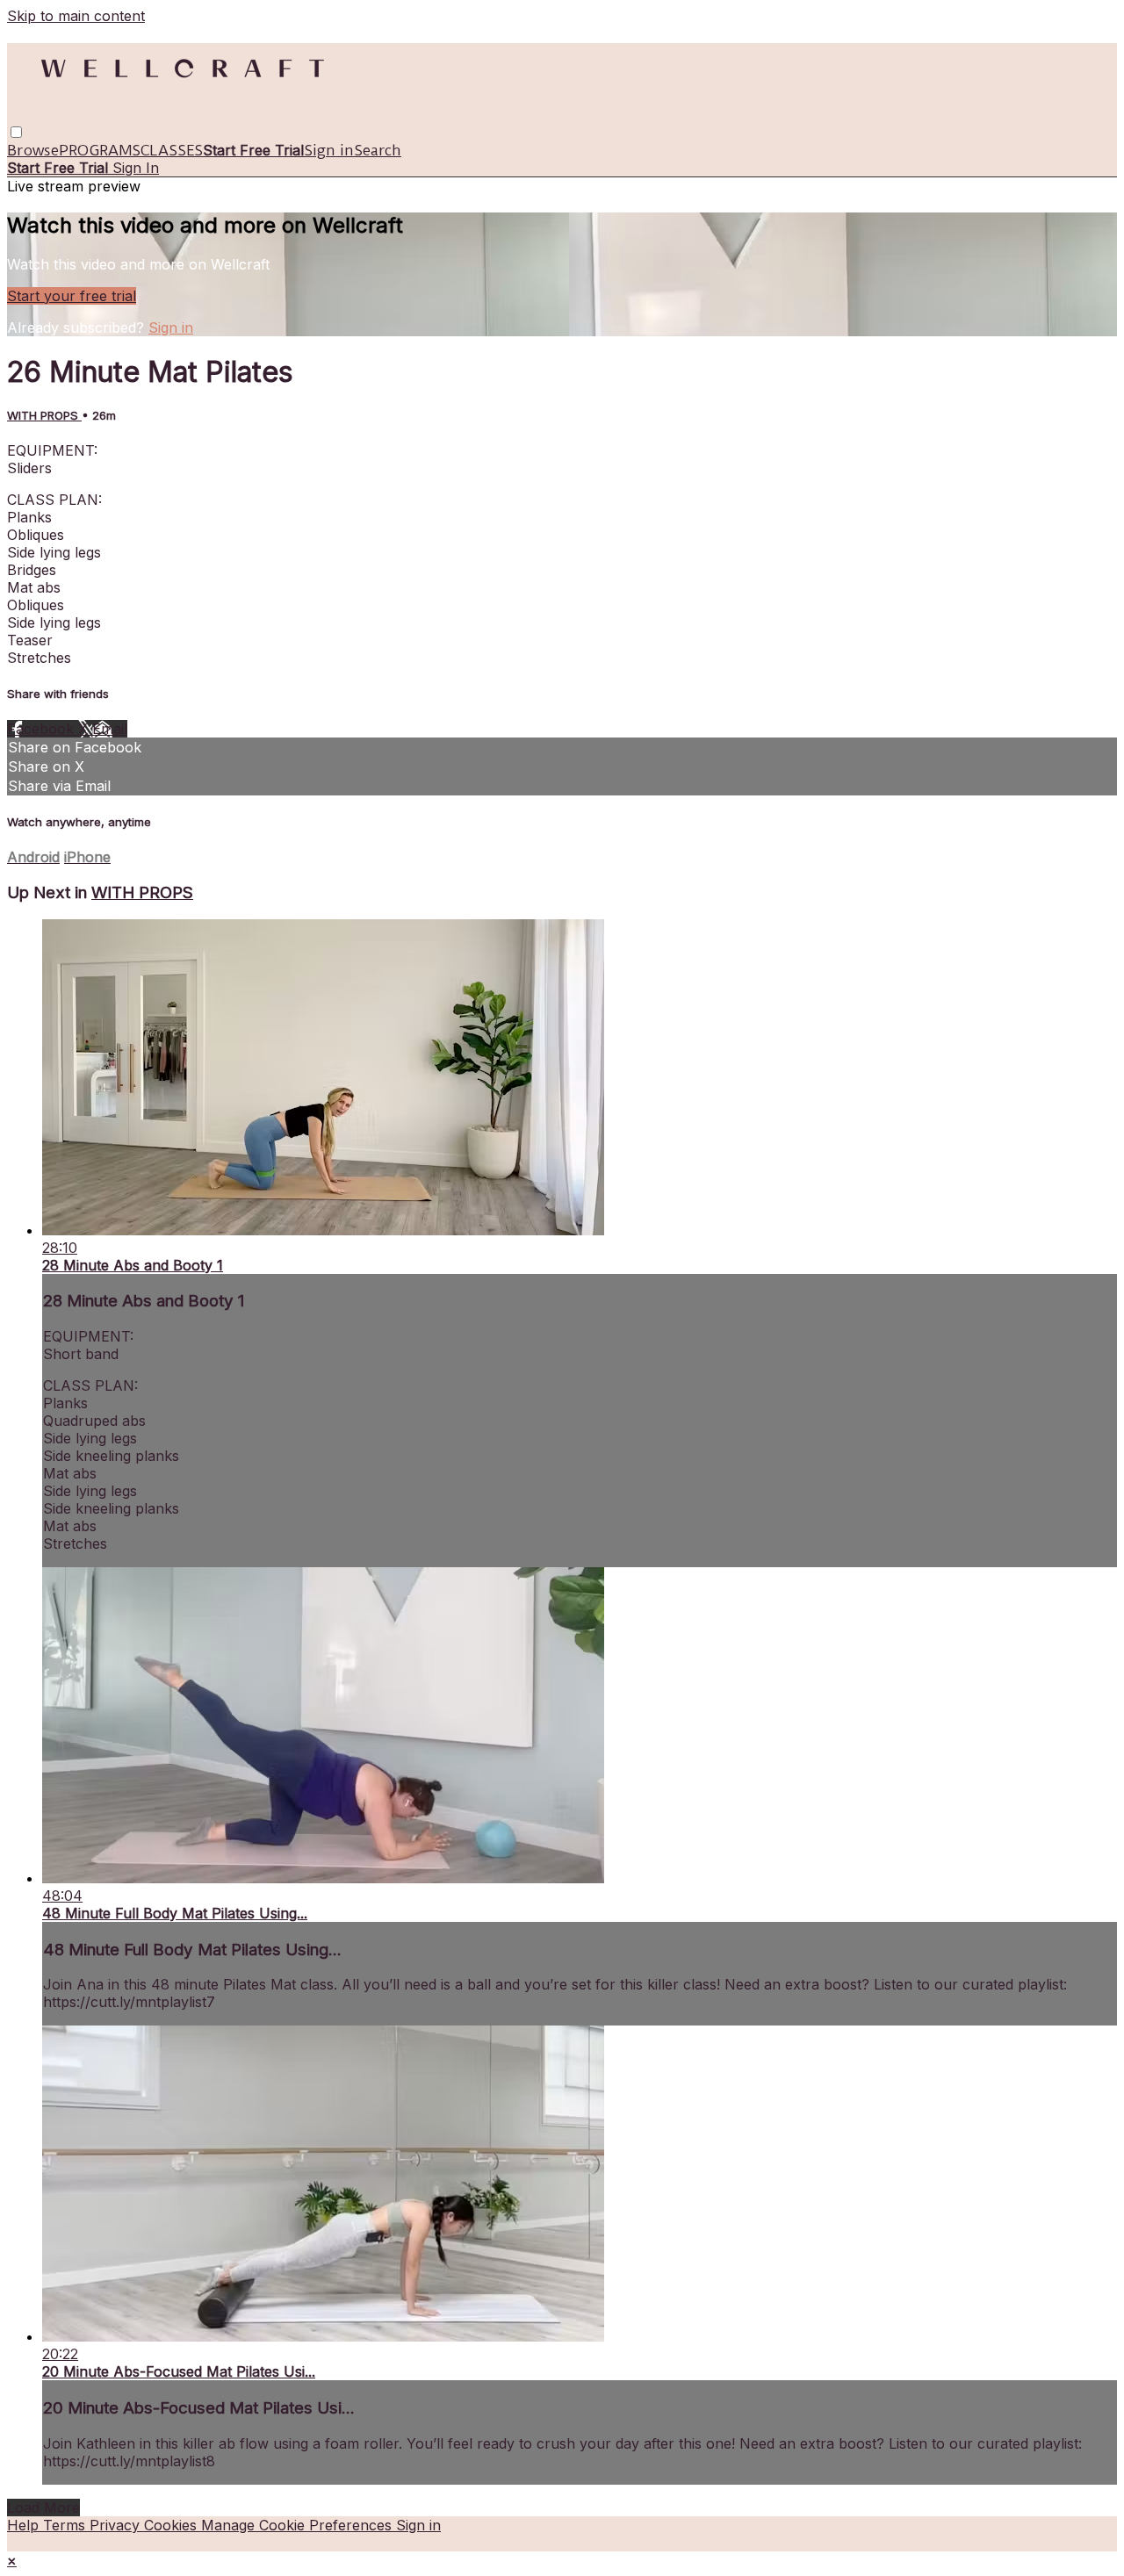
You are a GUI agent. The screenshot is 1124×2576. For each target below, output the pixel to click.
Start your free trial (72, 296)
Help (25, 2525)
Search (378, 150)
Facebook (43, 729)
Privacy (117, 2525)
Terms (66, 2525)
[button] (16, 132)
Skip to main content (76, 16)
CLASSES (172, 150)
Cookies (173, 2525)
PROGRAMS (100, 150)
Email (110, 729)
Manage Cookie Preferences (299, 2525)
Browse (33, 150)
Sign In (136, 168)
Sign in (329, 150)
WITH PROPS (44, 415)
